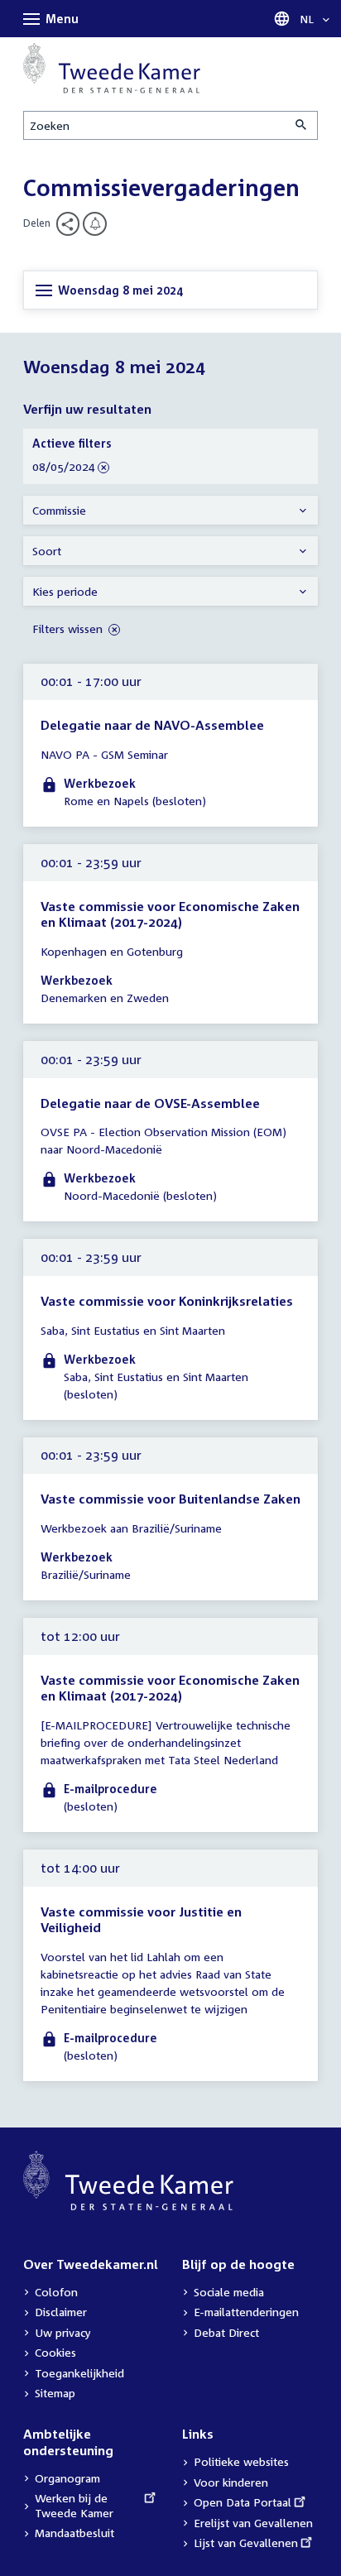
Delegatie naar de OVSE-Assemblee (150, 1103)
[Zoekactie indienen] (302, 125)
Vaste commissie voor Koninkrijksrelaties (167, 1301)
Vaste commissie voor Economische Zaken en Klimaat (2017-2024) (170, 914)
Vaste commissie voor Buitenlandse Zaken (170, 1499)
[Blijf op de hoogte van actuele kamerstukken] (95, 224)
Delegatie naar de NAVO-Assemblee (152, 725)
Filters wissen (69, 628)
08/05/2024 (64, 467)
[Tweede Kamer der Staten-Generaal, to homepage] (112, 68)
